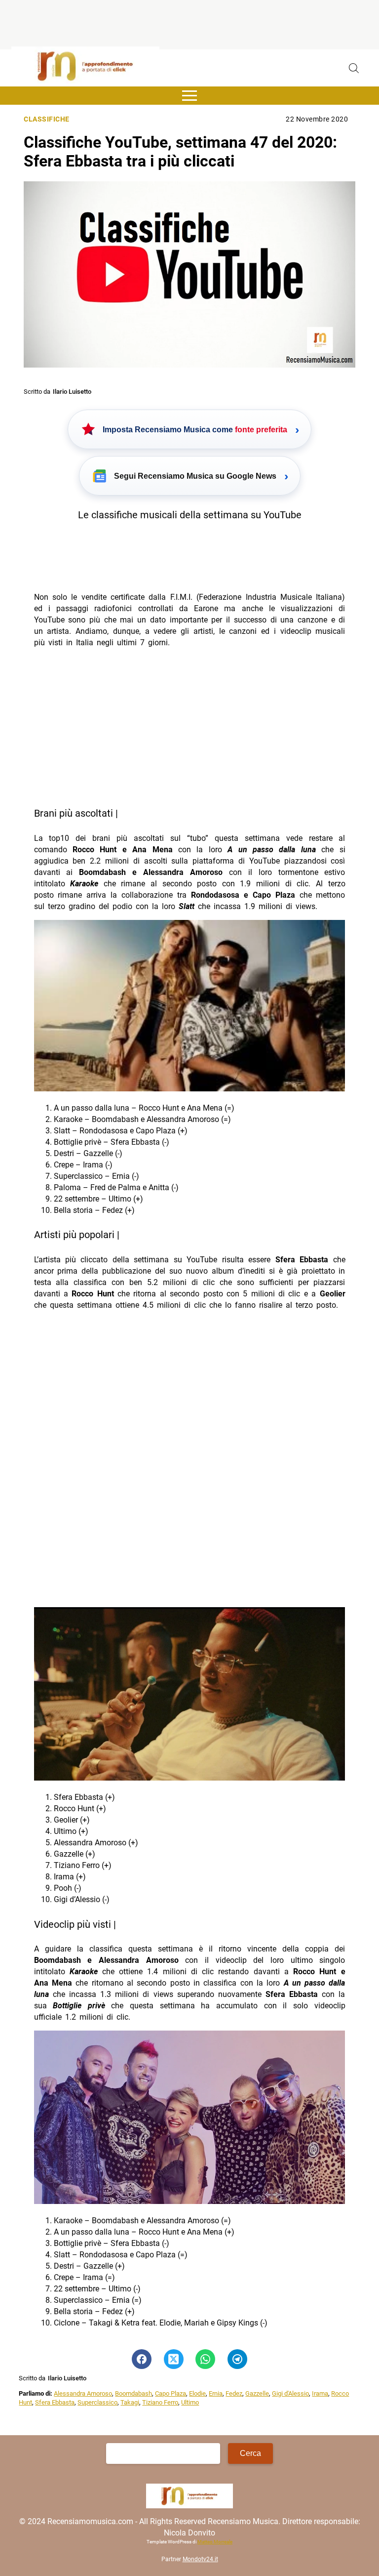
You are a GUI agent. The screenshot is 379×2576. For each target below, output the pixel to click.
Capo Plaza (171, 2393)
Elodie (197, 2393)
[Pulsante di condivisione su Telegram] (237, 2359)
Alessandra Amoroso (83, 2393)
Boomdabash (133, 2393)
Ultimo (190, 2402)
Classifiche (47, 119)
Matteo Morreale (215, 2542)
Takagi (130, 2402)
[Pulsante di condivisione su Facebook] (142, 2359)
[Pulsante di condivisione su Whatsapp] (205, 2359)
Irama (320, 2393)
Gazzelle (257, 2393)
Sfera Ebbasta (55, 2402)
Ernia (216, 2393)
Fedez (234, 2393)
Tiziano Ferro (160, 2402)
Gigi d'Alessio (290, 2393)
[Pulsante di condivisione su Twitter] (174, 2359)
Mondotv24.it (200, 2559)
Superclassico (97, 2402)
